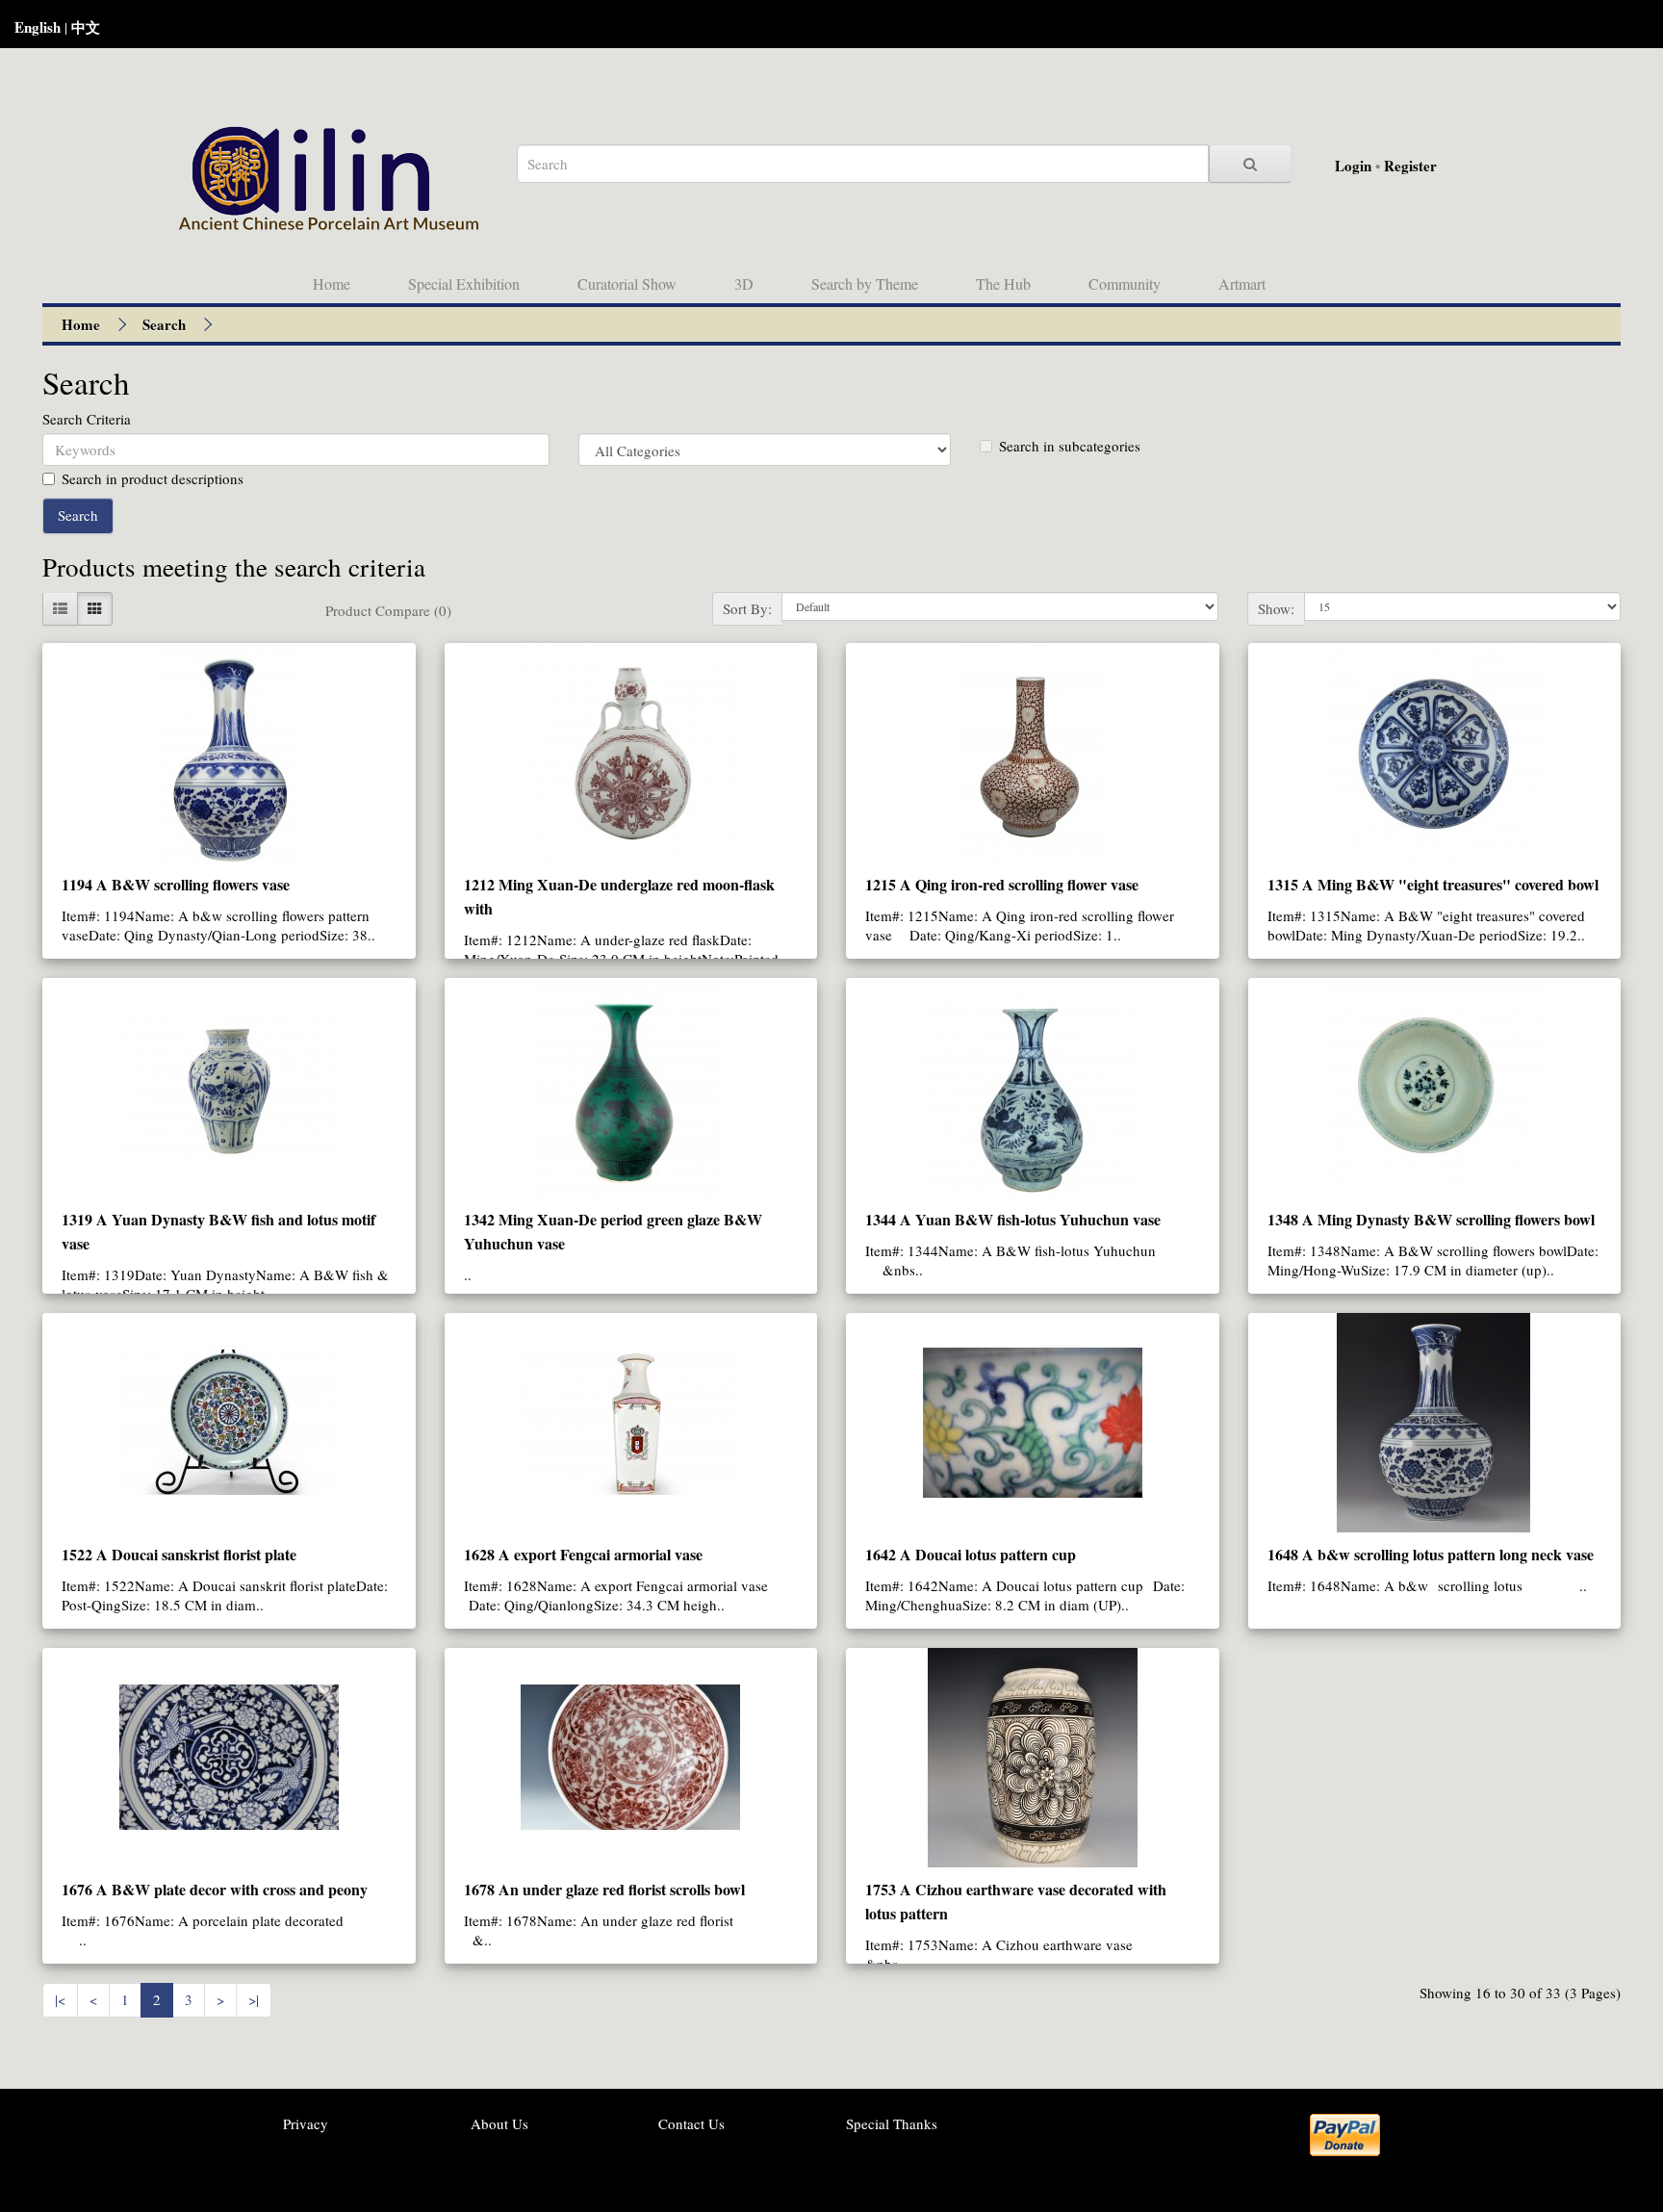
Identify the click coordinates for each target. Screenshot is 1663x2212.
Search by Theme (865, 283)
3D (744, 283)
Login (1353, 166)
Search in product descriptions (153, 478)
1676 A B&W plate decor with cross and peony (215, 1889)
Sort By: (747, 608)
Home (332, 283)
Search (164, 324)
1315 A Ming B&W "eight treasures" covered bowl (1433, 884)
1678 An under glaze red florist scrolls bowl (604, 1889)
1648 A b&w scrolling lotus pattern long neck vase (1431, 1554)
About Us (499, 2123)
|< (60, 1999)
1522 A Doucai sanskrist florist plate (179, 1554)
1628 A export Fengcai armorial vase (583, 1554)
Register (1410, 166)
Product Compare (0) (388, 610)
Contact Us (691, 2123)
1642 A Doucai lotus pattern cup (971, 1554)
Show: (1276, 608)
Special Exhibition (464, 283)
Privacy (306, 2123)
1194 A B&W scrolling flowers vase (176, 884)
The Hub (1003, 283)
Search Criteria (87, 419)
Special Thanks (892, 2123)
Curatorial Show (627, 283)
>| (254, 1999)
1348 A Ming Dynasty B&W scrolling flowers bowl (1431, 1219)
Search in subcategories (1070, 446)
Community (1125, 283)
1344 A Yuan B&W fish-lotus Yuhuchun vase (1013, 1219)
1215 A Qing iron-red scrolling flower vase (1002, 884)
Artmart (1242, 283)
